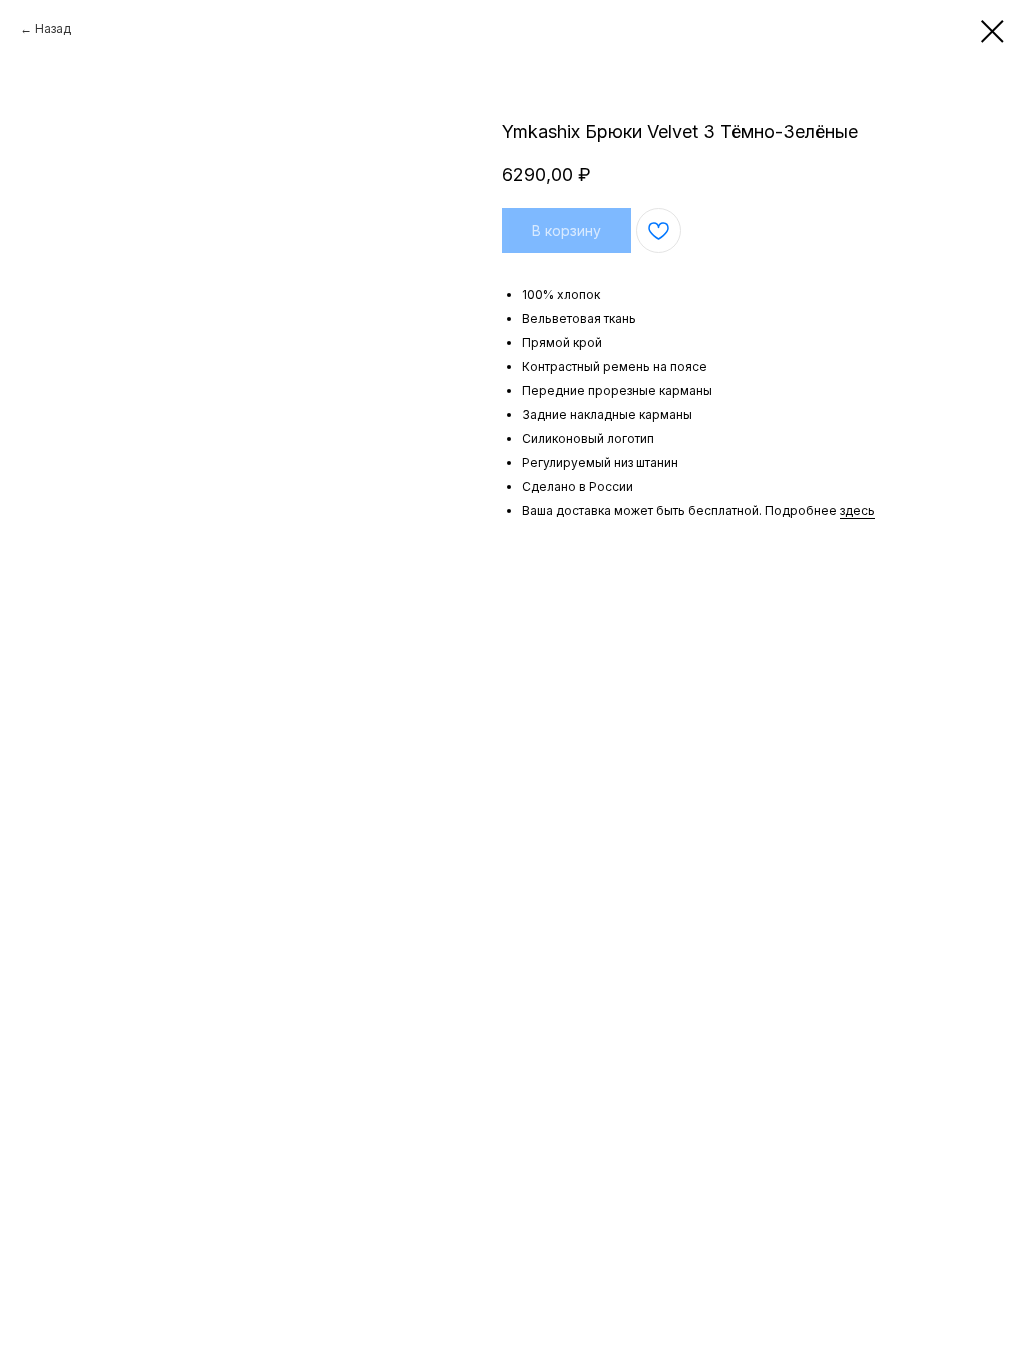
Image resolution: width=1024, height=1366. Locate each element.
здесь (857, 510)
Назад (53, 28)
